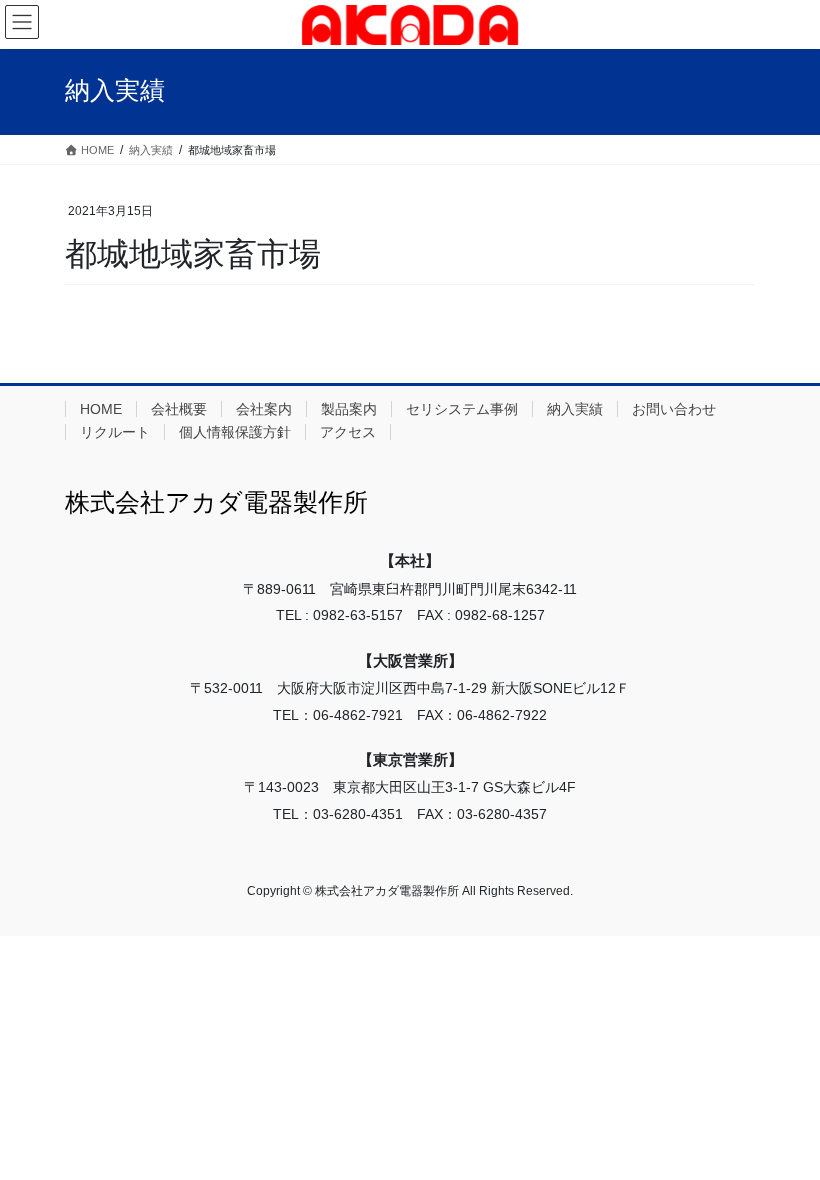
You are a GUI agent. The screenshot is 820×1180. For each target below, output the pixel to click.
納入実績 (575, 409)
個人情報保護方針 (235, 432)
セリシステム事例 (462, 409)
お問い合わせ (674, 409)
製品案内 (349, 409)
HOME (101, 409)
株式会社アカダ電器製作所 (216, 502)
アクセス (348, 432)
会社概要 (179, 409)
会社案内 (264, 409)
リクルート (115, 432)
